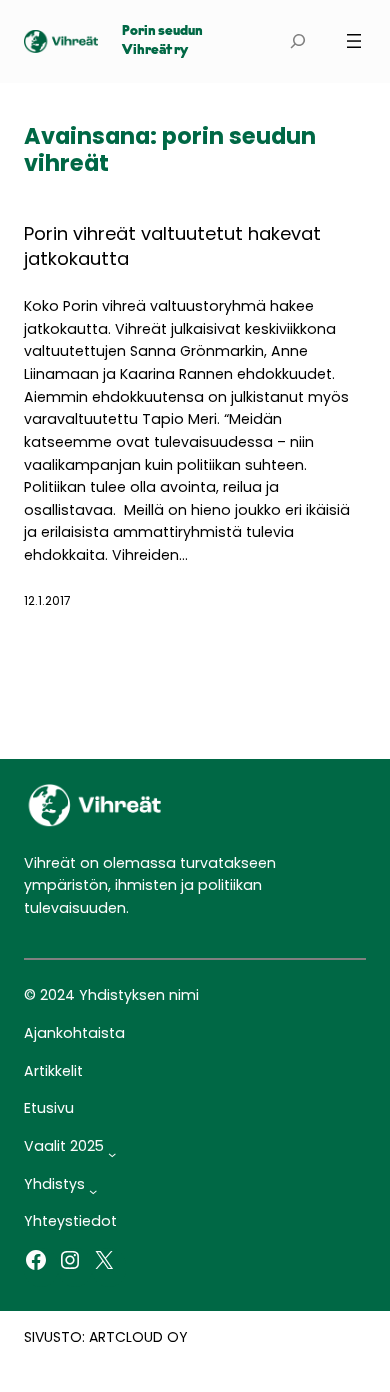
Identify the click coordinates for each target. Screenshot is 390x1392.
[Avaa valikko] (354, 41)
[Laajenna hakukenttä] (298, 41)
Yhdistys (54, 1184)
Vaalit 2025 (64, 1146)
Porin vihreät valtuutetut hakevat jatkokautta (172, 246)
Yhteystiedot (70, 1221)
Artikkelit (53, 1071)
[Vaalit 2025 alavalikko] (112, 1153)
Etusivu (49, 1108)
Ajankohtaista (74, 1033)
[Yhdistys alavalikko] (93, 1191)
